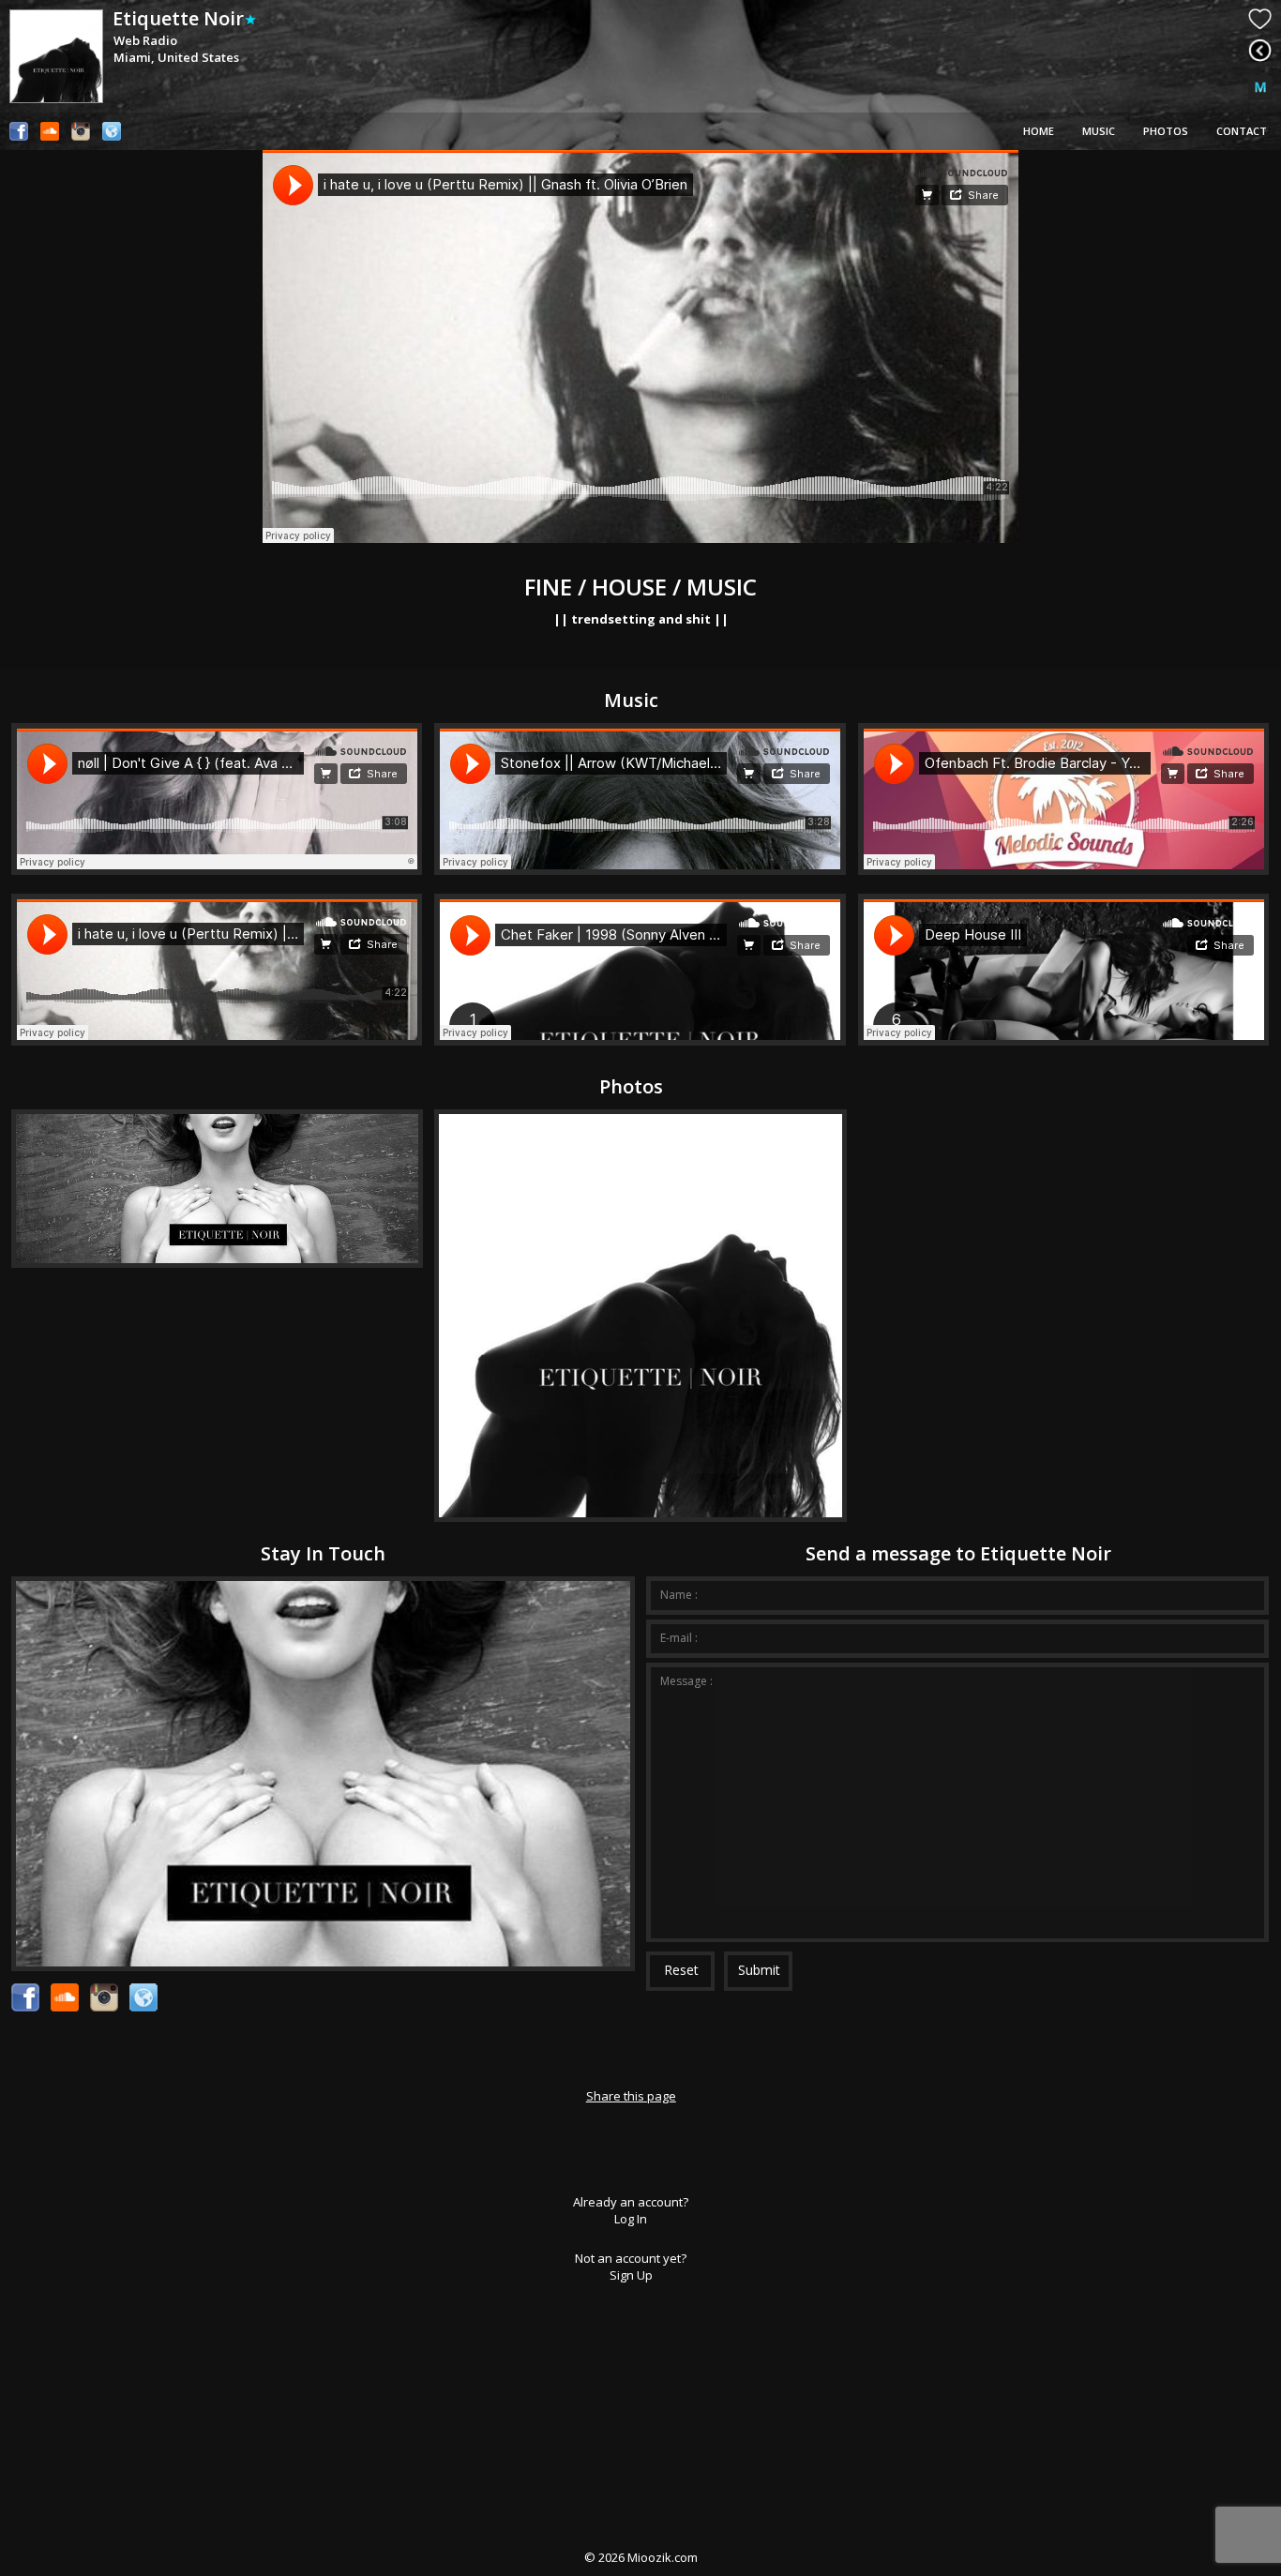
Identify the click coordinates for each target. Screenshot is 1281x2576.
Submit (759, 1970)
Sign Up (631, 2275)
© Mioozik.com (641, 2557)
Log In (631, 2219)
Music (1099, 131)
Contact (1242, 131)
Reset (681, 1970)
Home (1039, 131)
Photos (1166, 131)
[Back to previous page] (1260, 50)
